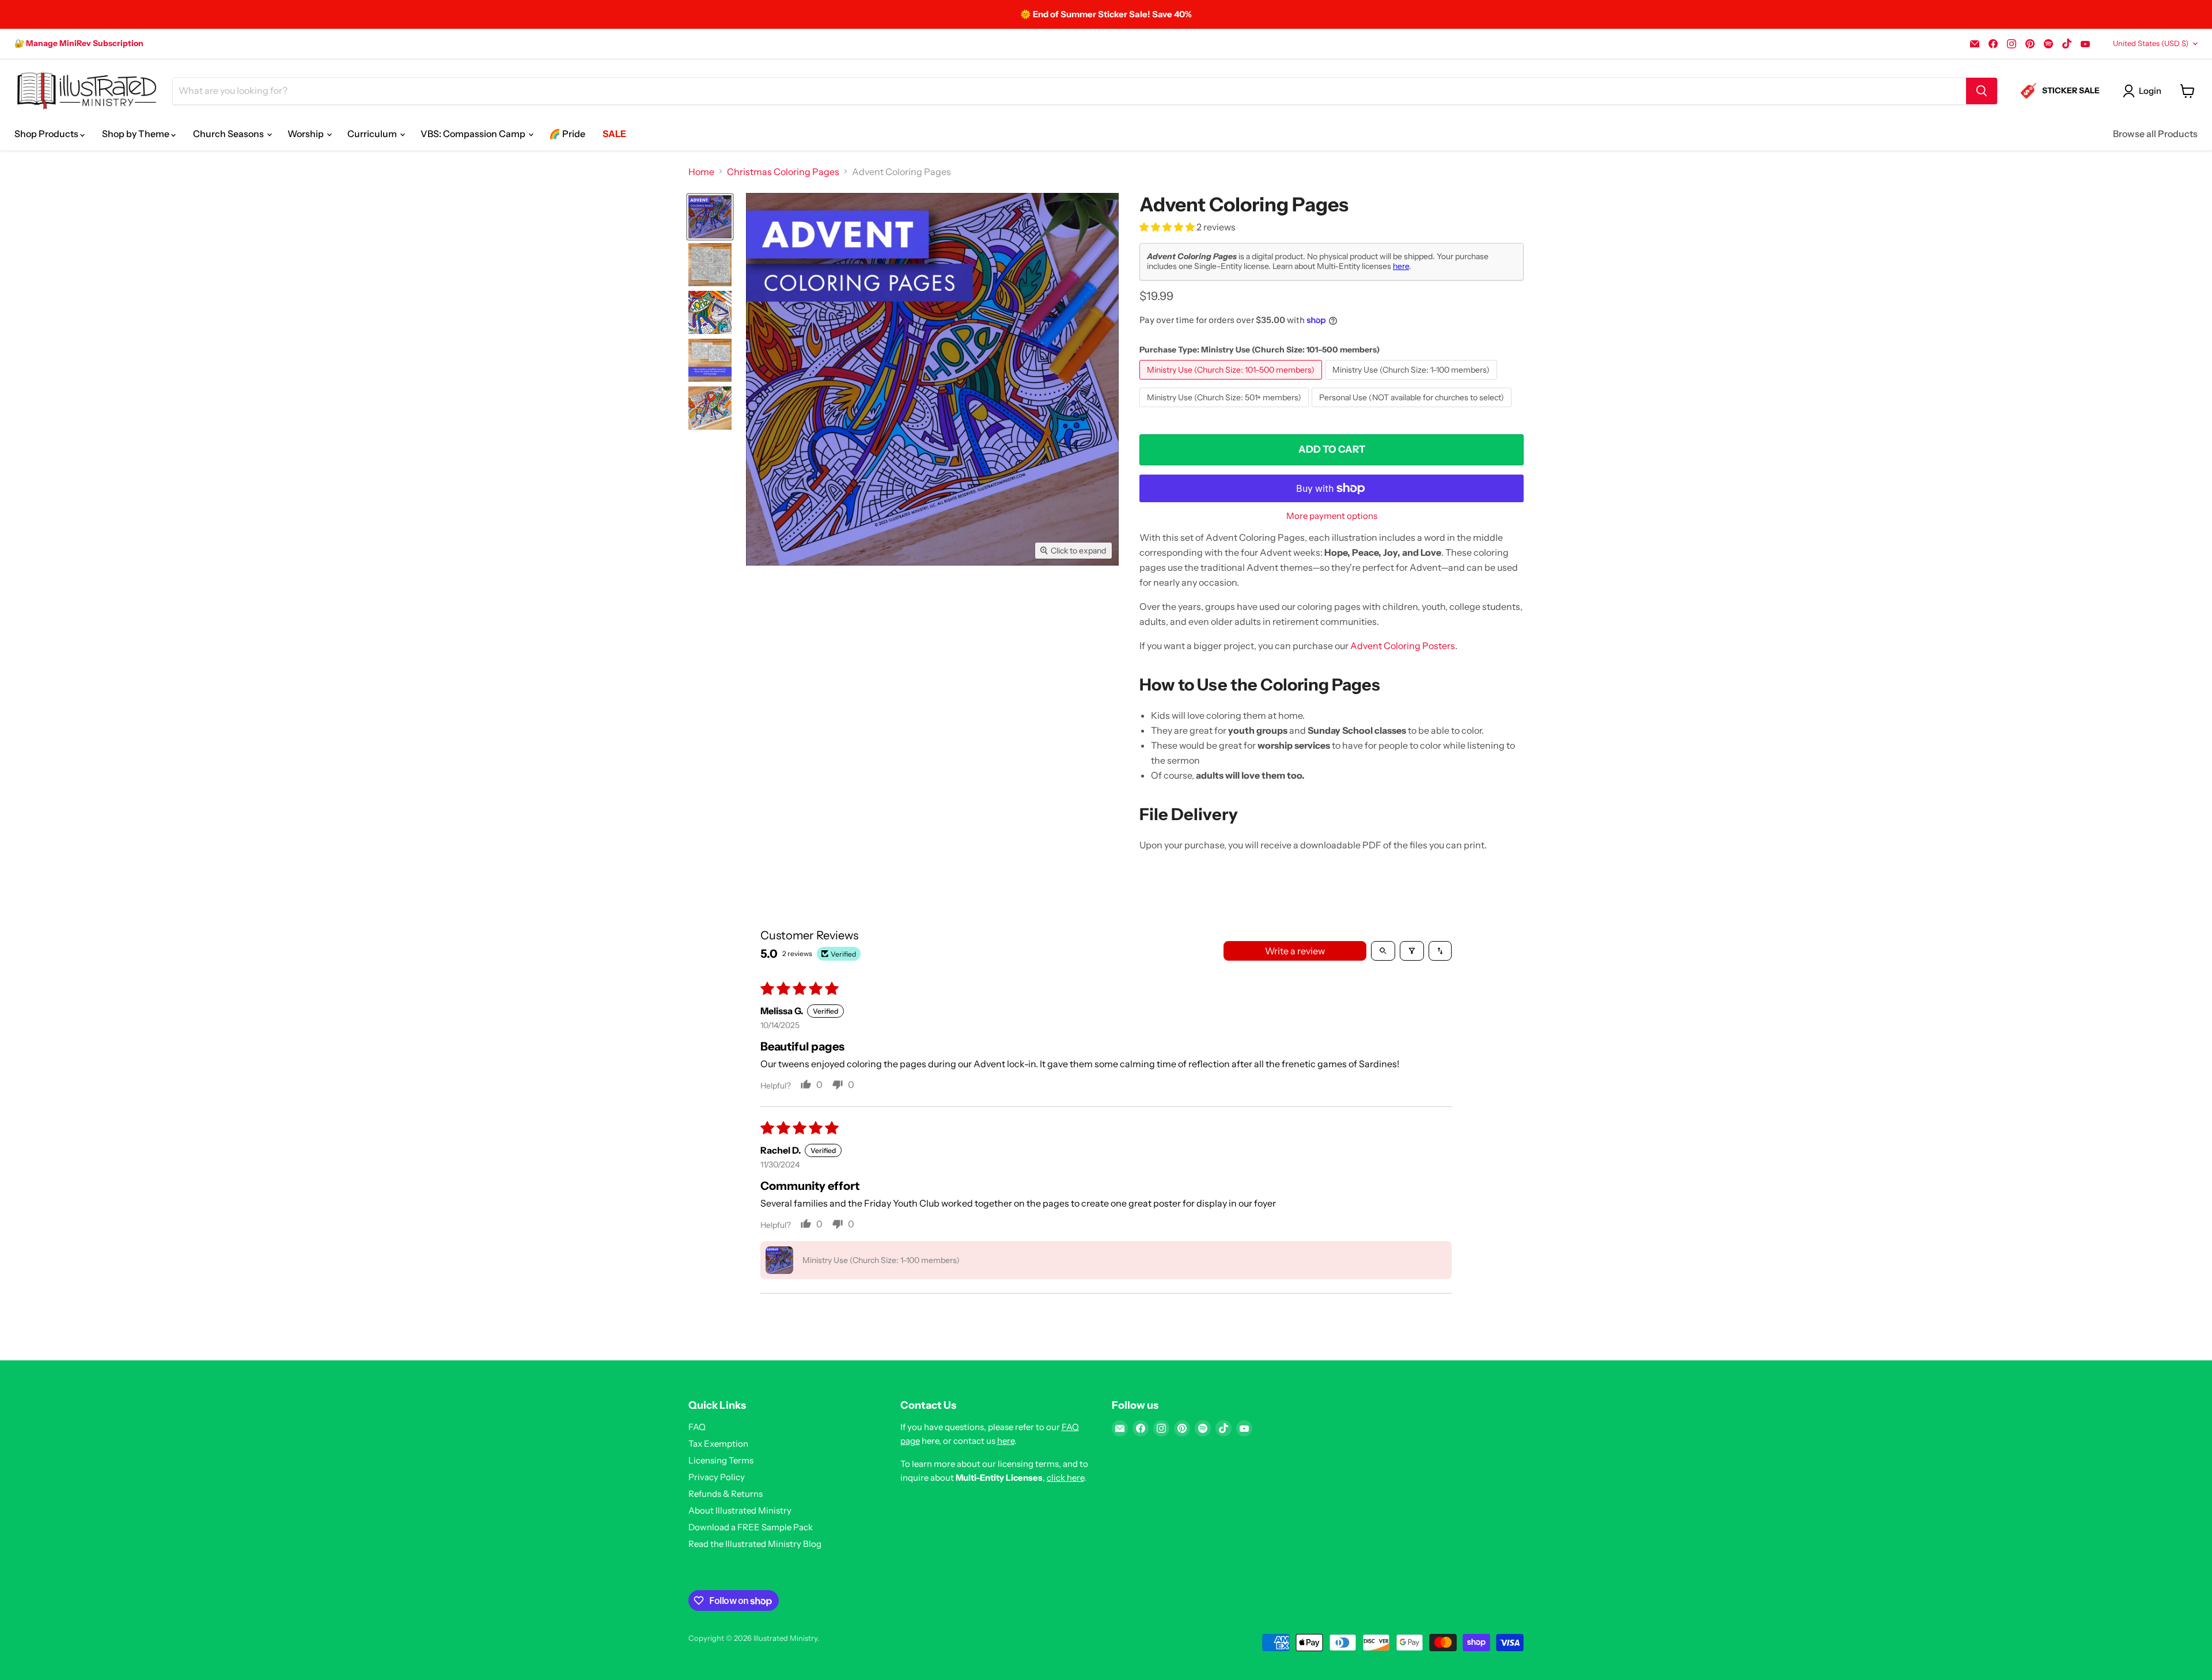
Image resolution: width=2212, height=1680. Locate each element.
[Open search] (1383, 951)
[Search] (1982, 91)
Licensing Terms (721, 1460)
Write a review (1295, 951)
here (1401, 266)
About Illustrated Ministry (740, 1510)
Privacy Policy (717, 1477)
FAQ (697, 1427)
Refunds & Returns (726, 1494)
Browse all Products (2155, 134)
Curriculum (373, 134)
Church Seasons (229, 134)
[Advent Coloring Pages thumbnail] (710, 217)
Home (701, 172)
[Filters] (1412, 951)
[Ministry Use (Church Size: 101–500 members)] (1232, 382)
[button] (1168, 227)
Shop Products (47, 134)
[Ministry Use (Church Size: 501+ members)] (1226, 409)
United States (2151, 43)
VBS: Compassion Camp (474, 134)
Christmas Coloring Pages (783, 172)
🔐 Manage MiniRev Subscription (79, 43)
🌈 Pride (567, 134)
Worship (306, 134)
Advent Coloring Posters (1403, 646)
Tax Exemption (718, 1444)
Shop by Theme (137, 134)
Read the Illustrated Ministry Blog (755, 1544)
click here (1065, 1478)
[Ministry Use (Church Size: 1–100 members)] (1412, 382)
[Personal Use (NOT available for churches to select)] (1413, 409)
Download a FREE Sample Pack (751, 1527)
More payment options (1332, 516)
